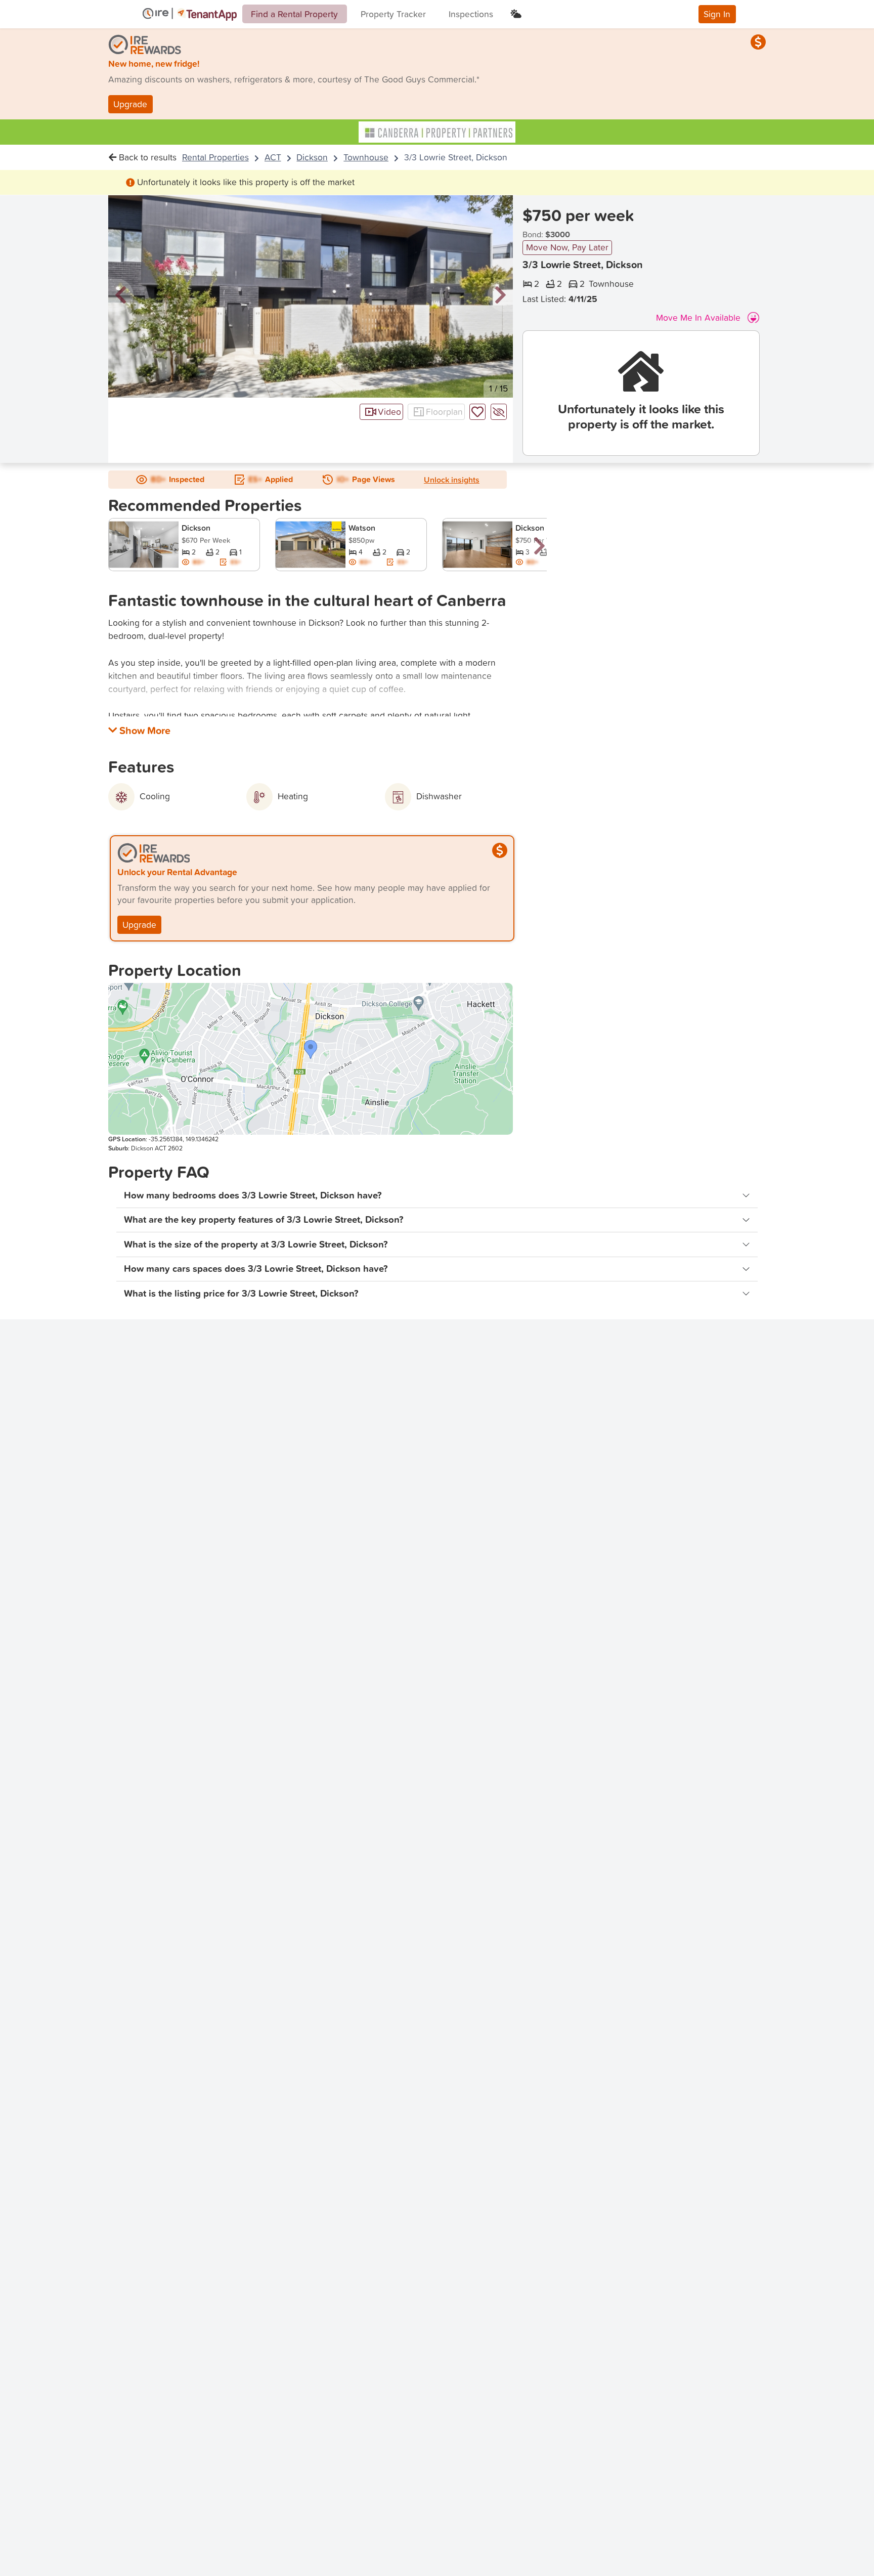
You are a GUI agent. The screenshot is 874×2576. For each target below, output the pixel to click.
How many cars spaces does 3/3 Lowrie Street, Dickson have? (256, 1269)
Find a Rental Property (294, 14)
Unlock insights (452, 480)
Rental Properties (215, 157)
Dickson (312, 157)
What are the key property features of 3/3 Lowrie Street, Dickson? (264, 1219)
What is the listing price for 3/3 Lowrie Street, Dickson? (241, 1293)
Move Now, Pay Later (567, 247)
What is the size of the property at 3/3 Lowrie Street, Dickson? (256, 1244)
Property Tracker (393, 14)
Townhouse (366, 157)
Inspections (471, 14)
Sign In (717, 14)
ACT (273, 157)
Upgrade (130, 104)
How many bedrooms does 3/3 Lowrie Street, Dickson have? (253, 1195)
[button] (121, 296)
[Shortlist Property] (477, 412)
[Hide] (499, 412)
